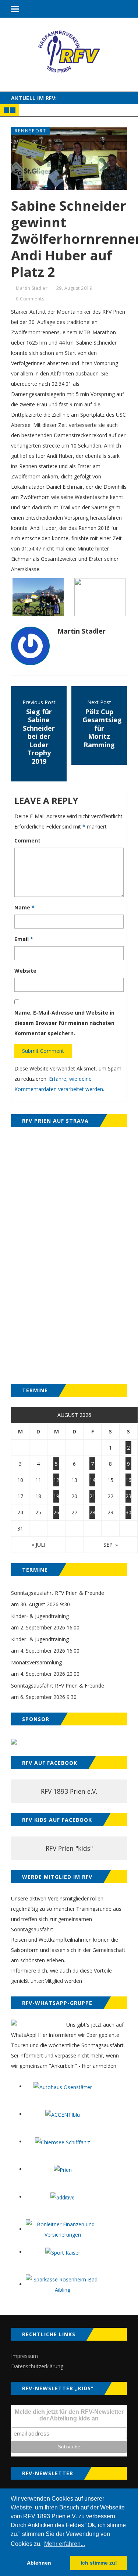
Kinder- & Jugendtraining (40, 1616)
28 (92, 1512)
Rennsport (31, 131)
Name (24, 907)
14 (92, 1480)
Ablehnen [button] (39, 2563)
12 (56, 1480)
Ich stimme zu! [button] (99, 2563)
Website (25, 971)
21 (92, 1496)
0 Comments (30, 299)
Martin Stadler (32, 288)
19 (56, 1496)
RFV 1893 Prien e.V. (69, 1791)
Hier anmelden (99, 2066)
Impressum (24, 2356)
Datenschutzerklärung (37, 2366)
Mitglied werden (63, 1981)
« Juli (38, 1545)
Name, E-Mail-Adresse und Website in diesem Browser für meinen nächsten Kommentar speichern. (64, 1023)
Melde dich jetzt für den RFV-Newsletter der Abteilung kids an (69, 2415)
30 (128, 1512)
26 (56, 1512)
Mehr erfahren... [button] (65, 2544)
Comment (27, 840)
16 (128, 1480)
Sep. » (111, 1545)
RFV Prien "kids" (69, 1848)
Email (24, 939)
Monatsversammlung (36, 1662)
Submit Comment (43, 1051)
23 (128, 1496)
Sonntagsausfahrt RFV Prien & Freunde (58, 1593)
